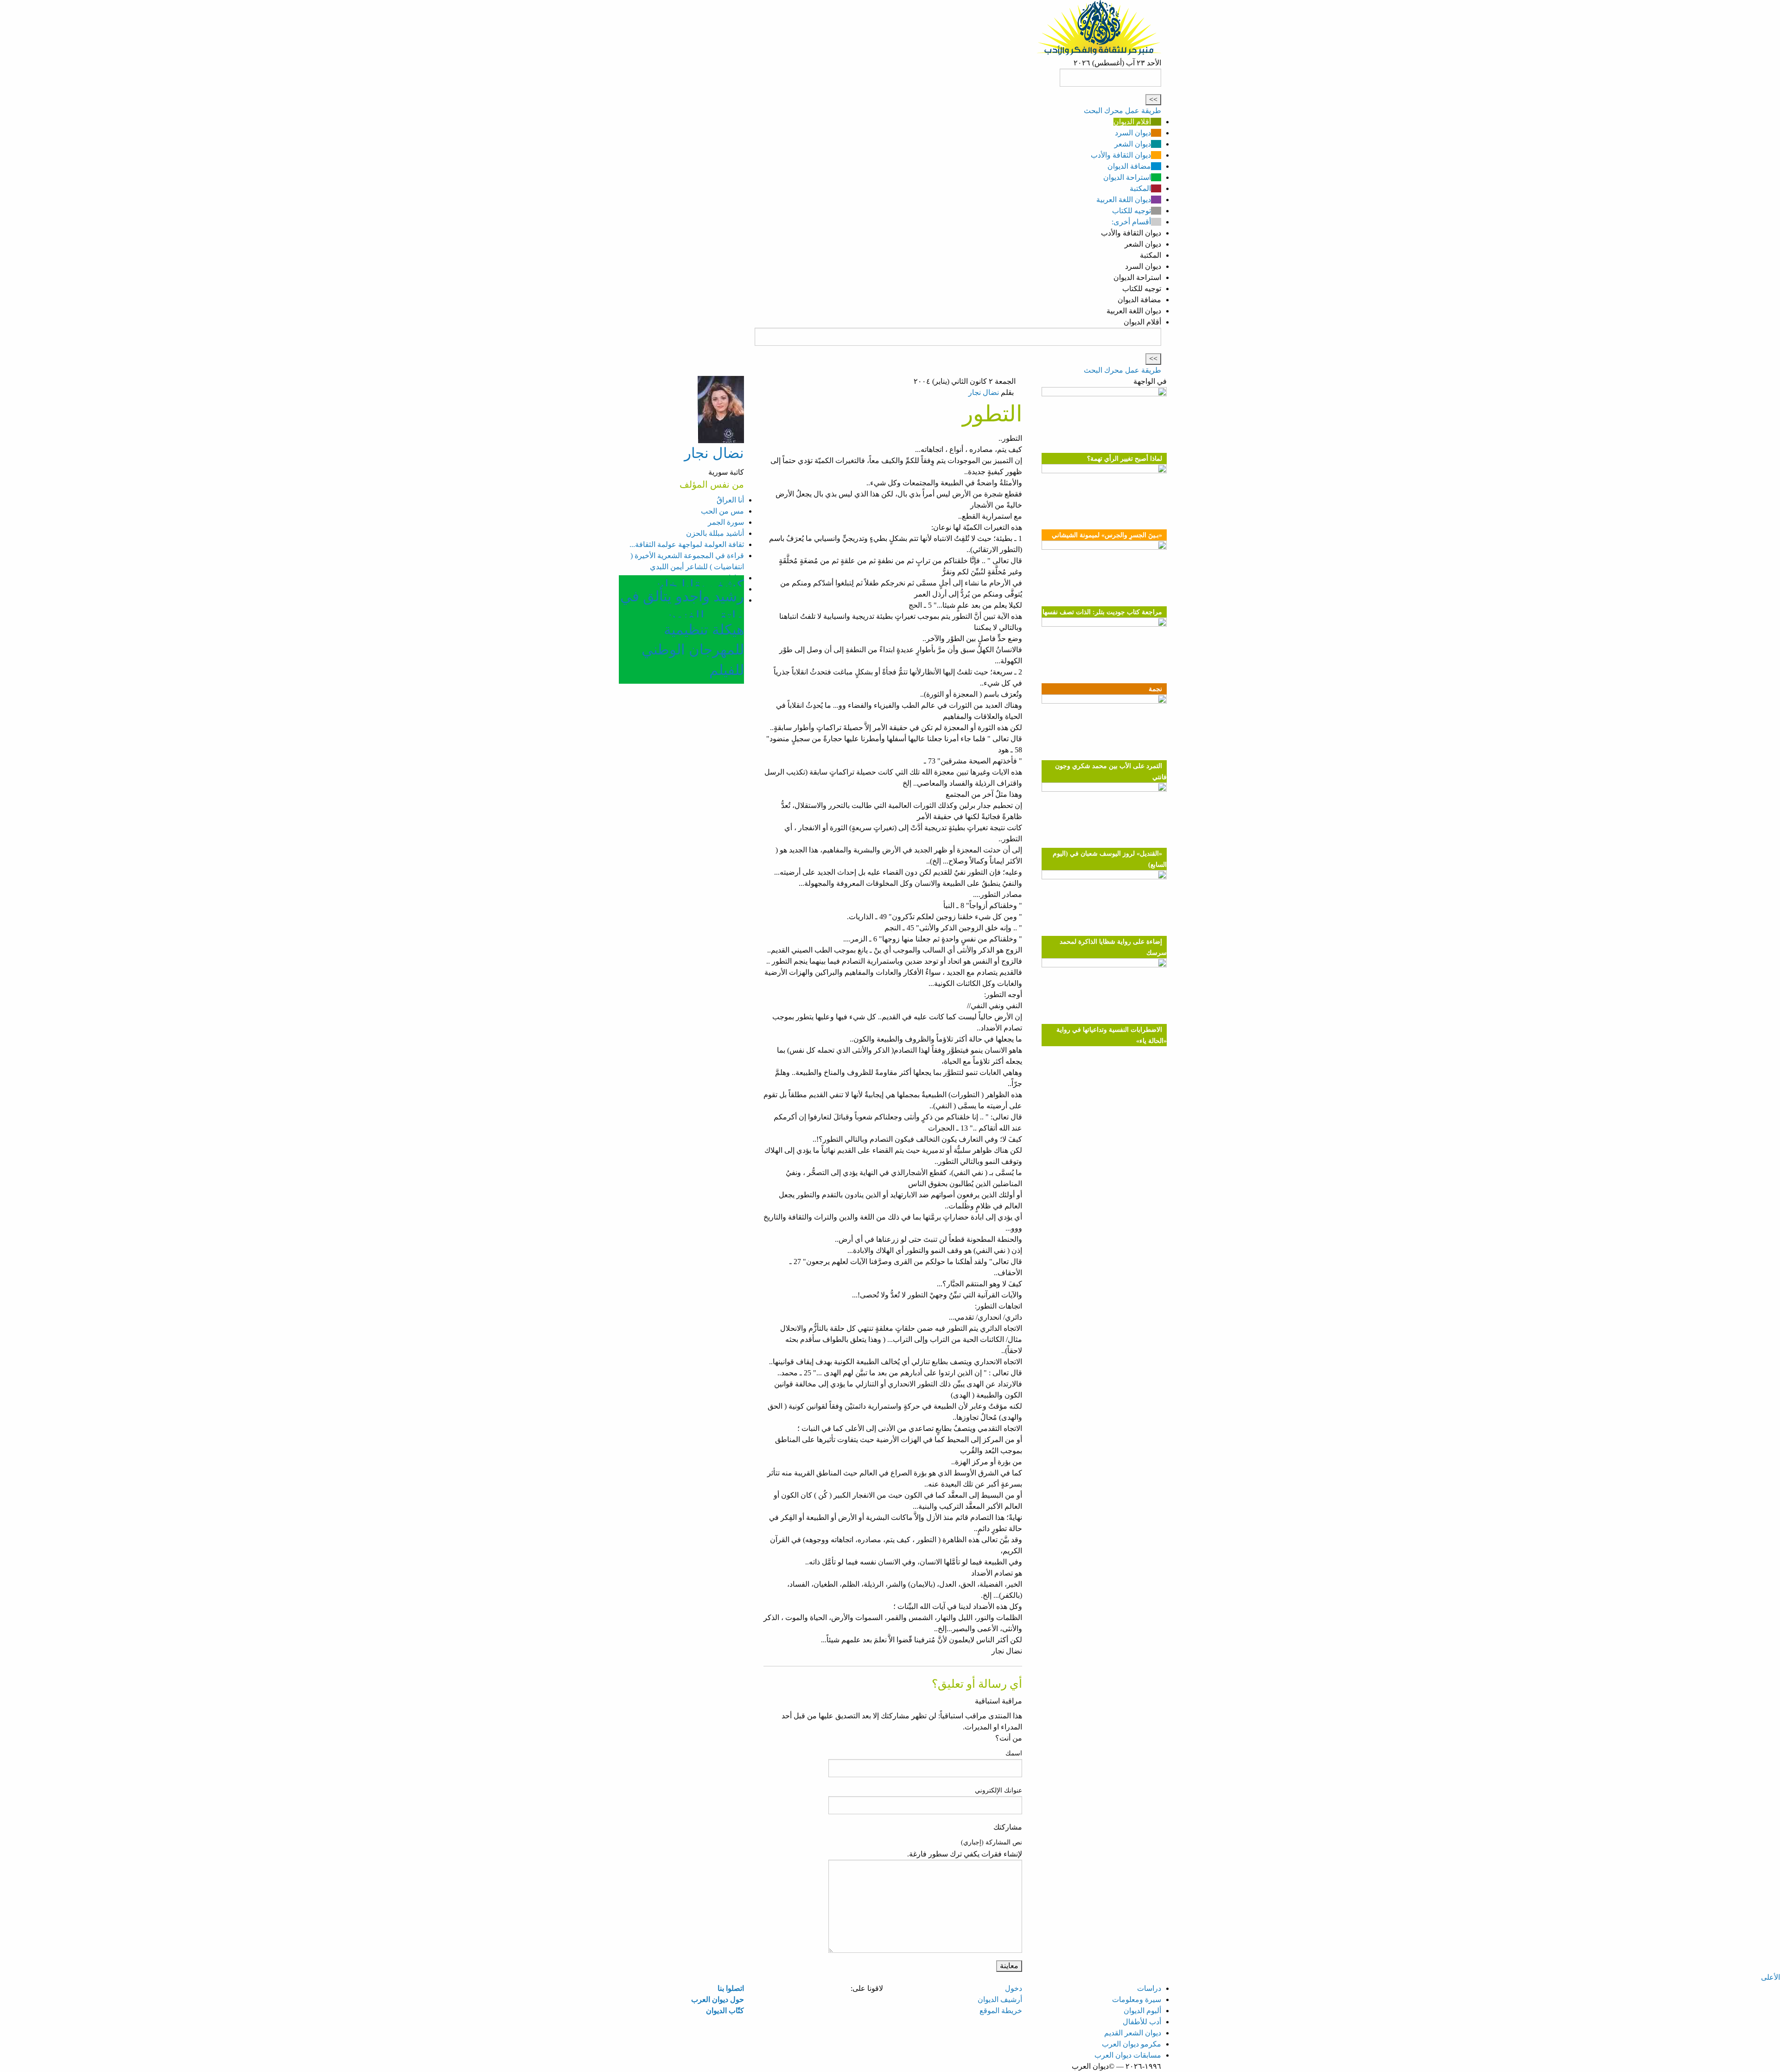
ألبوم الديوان (1142, 2011)
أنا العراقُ (730, 500)
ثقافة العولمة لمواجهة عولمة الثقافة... (687, 544)
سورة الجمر (726, 522)
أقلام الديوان (1132, 122)
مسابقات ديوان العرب (1128, 2055)
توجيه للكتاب (1132, 211)
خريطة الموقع (1001, 2011)
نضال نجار (984, 392)
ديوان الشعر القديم (1133, 2033)
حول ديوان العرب (718, 1999)
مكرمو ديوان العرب (1132, 2044)
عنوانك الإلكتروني (998, 1790)
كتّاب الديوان (725, 2011)
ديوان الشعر (1133, 144)
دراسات (1149, 1988)
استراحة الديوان (1127, 177)
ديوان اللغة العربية (1124, 200)
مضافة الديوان (1129, 166)
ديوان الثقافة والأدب (1121, 155)
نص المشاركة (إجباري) (992, 1842)
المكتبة (1140, 188)
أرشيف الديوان (1000, 1999)
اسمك (1014, 1753)
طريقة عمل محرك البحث (1122, 111)
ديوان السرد (1133, 133)
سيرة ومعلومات (1137, 1999)
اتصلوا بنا (731, 1988)
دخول (1014, 1988)
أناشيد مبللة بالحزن (715, 533)
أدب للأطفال (1142, 2022)
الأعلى (1770, 1977)
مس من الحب (722, 511)
